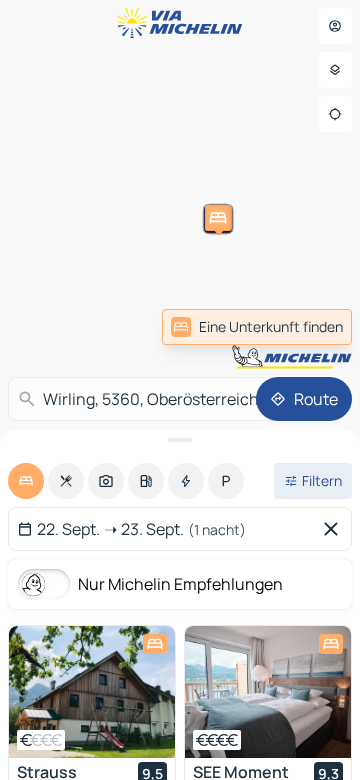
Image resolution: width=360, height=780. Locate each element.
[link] (257, 327)
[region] (92, 692)
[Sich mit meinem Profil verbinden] (335, 26)
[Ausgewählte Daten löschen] (335, 529)
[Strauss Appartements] (92, 692)
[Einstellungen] (335, 70)
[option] (26, 481)
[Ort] (335, 114)
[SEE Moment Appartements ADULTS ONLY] (268, 692)
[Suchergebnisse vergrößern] (180, 440)
